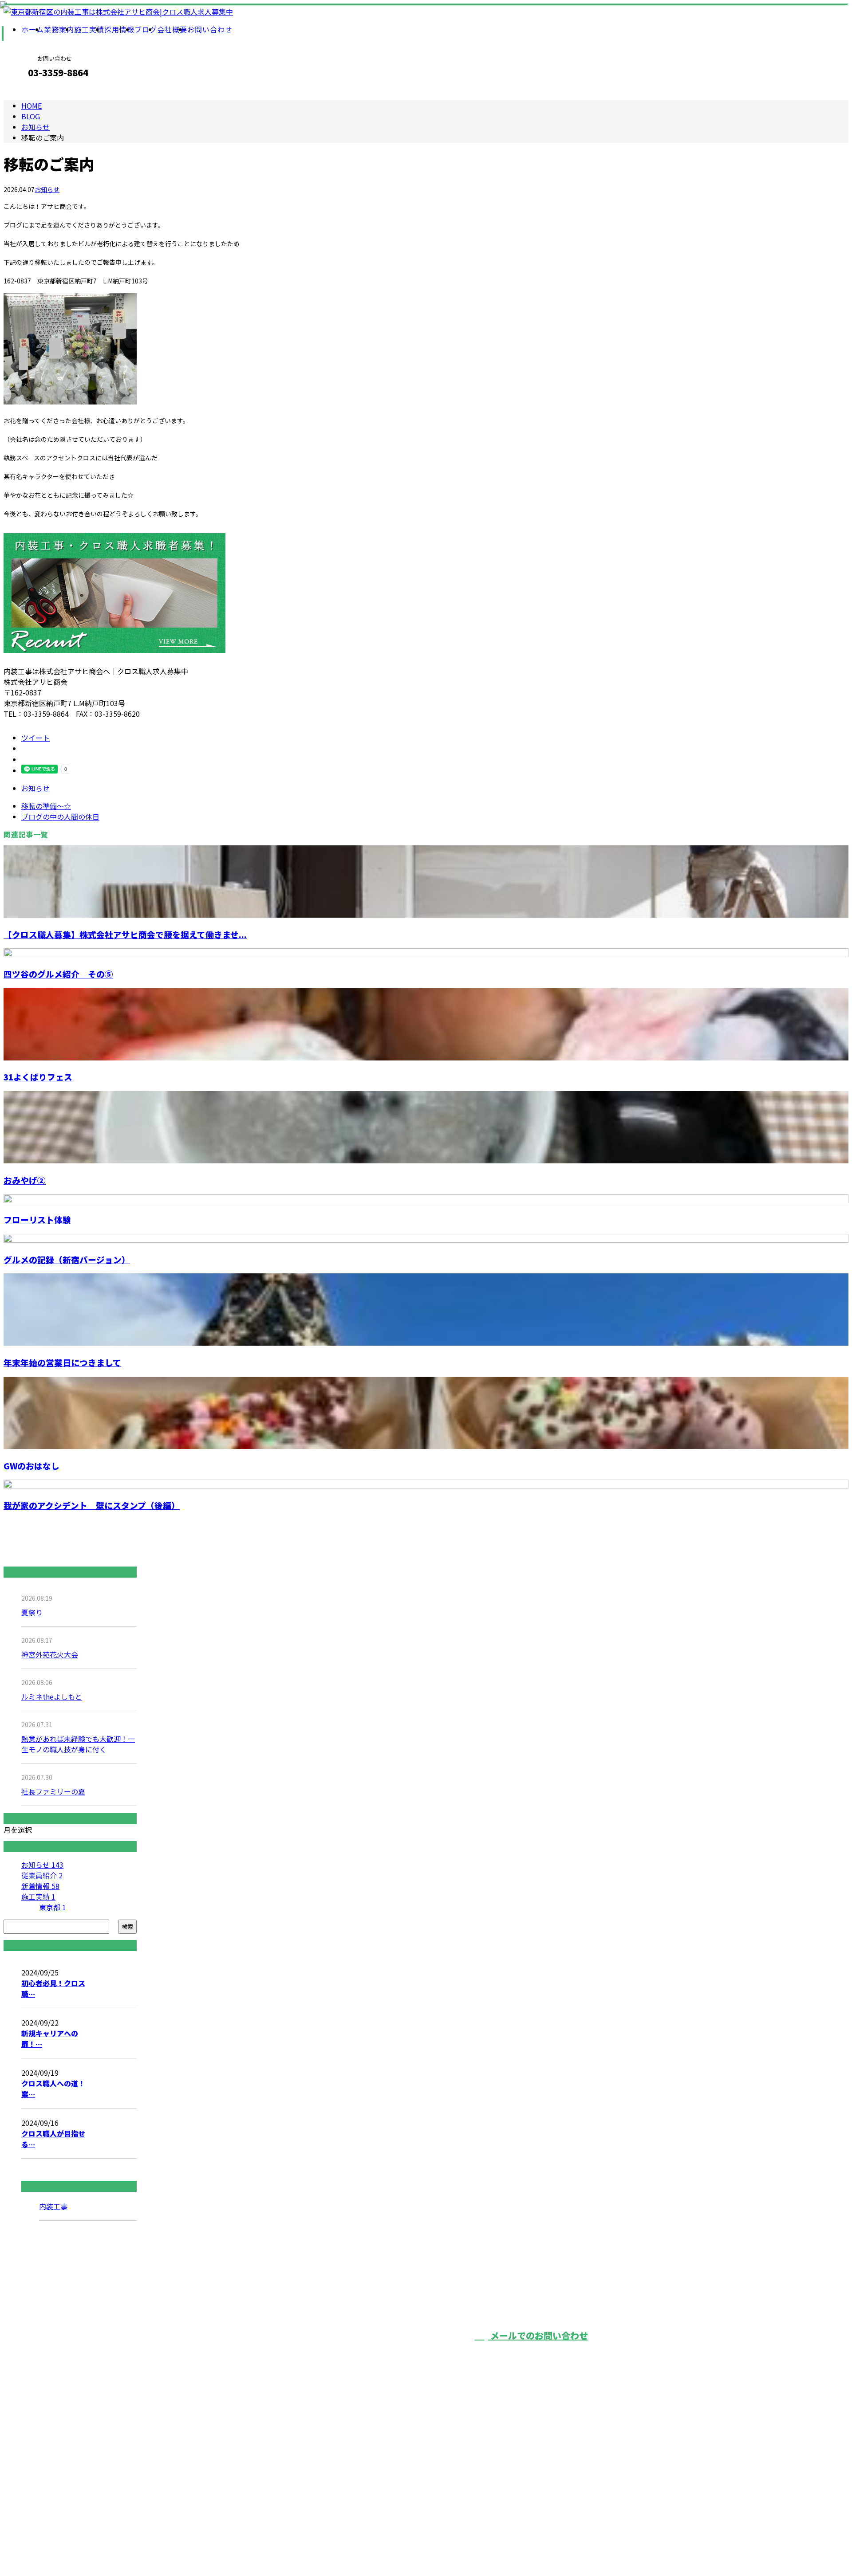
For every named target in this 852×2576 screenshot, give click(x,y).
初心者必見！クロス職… (53, 1988)
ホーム (33, 29)
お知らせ (47, 189)
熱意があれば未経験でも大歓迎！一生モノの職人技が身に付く (78, 1744)
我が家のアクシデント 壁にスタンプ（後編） (92, 1505)
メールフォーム (35, 92)
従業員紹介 (42, 1875)
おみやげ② (25, 1180)
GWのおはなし (32, 1466)
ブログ (146, 29)
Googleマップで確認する (214, 2511)
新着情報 (40, 1886)
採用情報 (119, 29)
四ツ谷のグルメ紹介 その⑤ (58, 974)
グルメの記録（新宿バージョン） (67, 1259)
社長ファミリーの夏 (53, 1791)
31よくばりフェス (38, 1077)
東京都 (53, 1907)
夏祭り (32, 1612)
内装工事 (53, 2206)
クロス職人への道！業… (53, 2089)
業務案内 (59, 29)
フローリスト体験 (37, 1219)
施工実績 (89, 29)
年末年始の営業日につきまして (62, 1362)
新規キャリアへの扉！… (50, 2038)
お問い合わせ (210, 29)
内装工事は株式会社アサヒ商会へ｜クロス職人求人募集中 (263, 2546)
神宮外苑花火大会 (50, 1654)
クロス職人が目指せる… (53, 2139)
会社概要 (172, 29)
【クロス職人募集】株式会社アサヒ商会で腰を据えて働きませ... (125, 934)
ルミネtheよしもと (52, 1696)
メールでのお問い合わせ (538, 2335)
